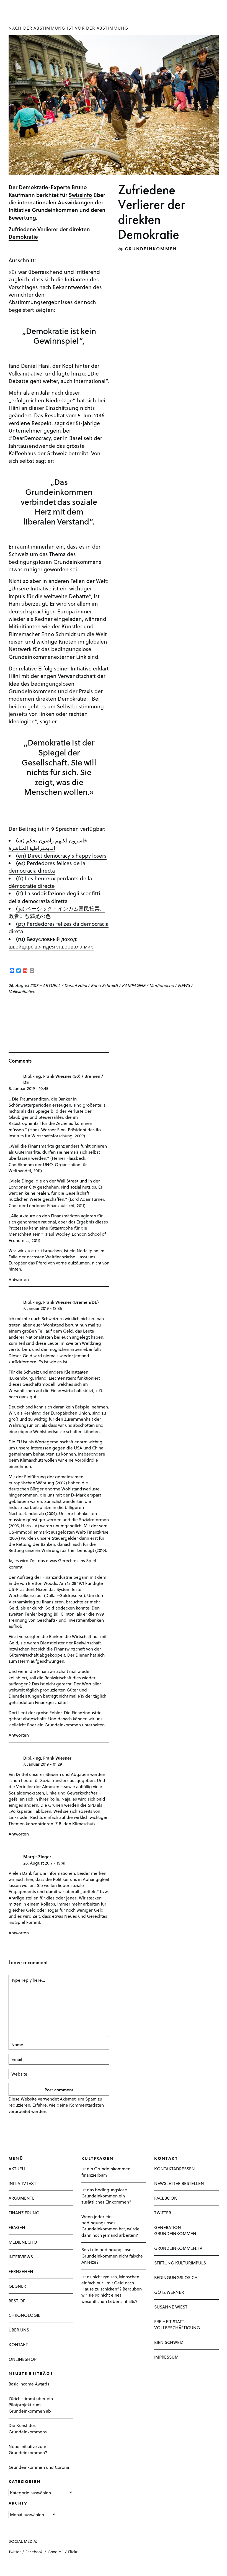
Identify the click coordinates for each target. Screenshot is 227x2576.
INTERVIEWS (21, 2257)
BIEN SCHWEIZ (169, 2342)
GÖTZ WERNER (169, 2292)
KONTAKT (18, 2344)
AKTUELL (51, 985)
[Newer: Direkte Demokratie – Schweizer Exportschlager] (10, 1006)
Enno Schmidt (104, 985)
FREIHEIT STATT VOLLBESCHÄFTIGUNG (177, 2324)
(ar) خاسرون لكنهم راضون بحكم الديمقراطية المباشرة (48, 844)
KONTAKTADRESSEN (175, 2168)
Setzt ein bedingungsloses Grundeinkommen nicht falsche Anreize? (112, 2255)
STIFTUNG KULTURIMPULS (180, 2263)
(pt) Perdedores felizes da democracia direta (59, 927)
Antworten (19, 1279)
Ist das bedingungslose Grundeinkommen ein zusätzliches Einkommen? (106, 2196)
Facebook (34, 2552)
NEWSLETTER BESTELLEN (179, 2183)
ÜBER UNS (19, 2330)
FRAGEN (17, 2227)
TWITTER (163, 2213)
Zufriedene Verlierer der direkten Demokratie (49, 233)
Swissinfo (80, 195)
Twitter (15, 2552)
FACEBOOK (166, 2198)
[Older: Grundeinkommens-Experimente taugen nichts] (20, 1006)
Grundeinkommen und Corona (39, 2467)
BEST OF (17, 2301)
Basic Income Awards (29, 2384)
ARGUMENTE (22, 2198)
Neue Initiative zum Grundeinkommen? (28, 2449)
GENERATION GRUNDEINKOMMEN (175, 2230)
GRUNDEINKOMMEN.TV (178, 2248)
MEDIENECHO (23, 2242)
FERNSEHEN (21, 2271)
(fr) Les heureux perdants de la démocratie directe (50, 882)
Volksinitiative (22, 991)
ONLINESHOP (23, 2359)
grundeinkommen (151, 249)
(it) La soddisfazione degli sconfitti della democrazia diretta (54, 897)
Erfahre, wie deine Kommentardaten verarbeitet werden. (56, 2108)
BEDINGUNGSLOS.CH (176, 2277)
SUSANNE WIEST (171, 2307)
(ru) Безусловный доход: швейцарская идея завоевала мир (51, 943)
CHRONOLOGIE (24, 2315)
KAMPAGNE (134, 985)
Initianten (77, 279)
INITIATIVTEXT (22, 2183)
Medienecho (162, 985)
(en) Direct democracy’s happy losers (61, 855)
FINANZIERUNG (24, 2213)
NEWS (184, 985)
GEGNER (17, 2286)
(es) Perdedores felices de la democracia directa (47, 867)
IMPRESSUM (166, 2357)
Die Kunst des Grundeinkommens (28, 2428)
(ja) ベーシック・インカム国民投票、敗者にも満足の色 (57, 912)
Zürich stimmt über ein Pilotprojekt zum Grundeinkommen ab (31, 2404)
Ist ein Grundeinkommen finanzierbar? (106, 2172)
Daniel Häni (76, 985)
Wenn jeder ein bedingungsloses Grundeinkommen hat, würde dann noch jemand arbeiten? (110, 2226)
